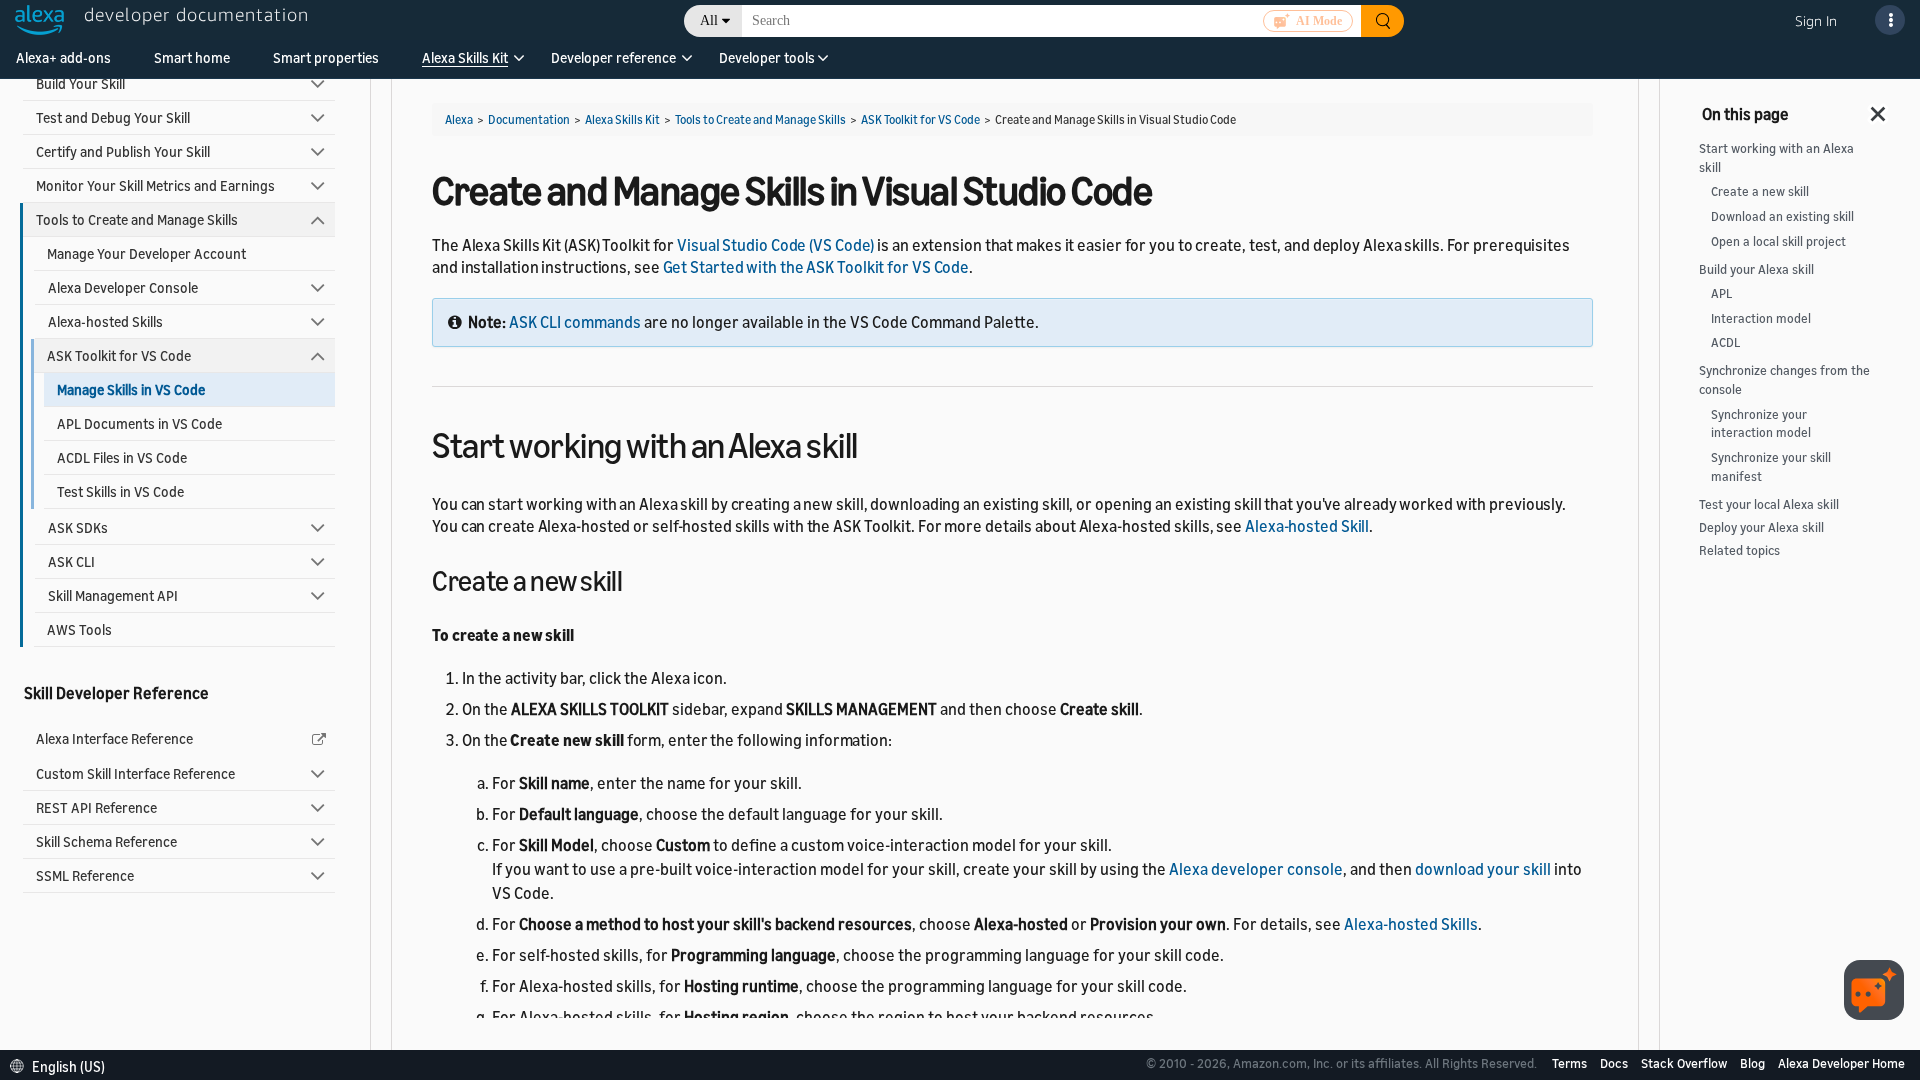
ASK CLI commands (575, 322)
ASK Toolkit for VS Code (119, 355)
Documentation (529, 119)
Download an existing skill (1782, 216)
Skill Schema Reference (106, 841)
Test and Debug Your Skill (113, 117)
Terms (1571, 1063)
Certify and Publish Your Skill (123, 151)
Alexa (459, 119)
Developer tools (767, 57)
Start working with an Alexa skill (1776, 158)
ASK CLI (71, 561)
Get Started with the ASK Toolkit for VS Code (816, 267)
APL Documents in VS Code (139, 423)
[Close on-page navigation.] (1879, 108)
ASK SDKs (78, 527)
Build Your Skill (80, 83)
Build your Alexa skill (1756, 269)
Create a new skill (1760, 191)
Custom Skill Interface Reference (135, 773)
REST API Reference (96, 807)
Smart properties (326, 57)
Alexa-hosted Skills (105, 321)
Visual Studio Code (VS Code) (775, 245)
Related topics (1739, 550)
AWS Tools (79, 629)
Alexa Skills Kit (465, 57)
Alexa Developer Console (123, 287)
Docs (1615, 1063)
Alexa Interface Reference (114, 738)
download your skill (1483, 869)
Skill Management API (113, 595)
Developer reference (613, 57)
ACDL (1725, 342)
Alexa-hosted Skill (1307, 526)
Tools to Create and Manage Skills (137, 219)
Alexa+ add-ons (63, 57)
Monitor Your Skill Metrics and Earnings (155, 185)
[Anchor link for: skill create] (637, 579)
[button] (465, 64)
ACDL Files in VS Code (122, 457)
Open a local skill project (1778, 241)
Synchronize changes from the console (1784, 380)
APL (1721, 293)
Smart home (192, 57)
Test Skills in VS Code (120, 491)
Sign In (1816, 20)
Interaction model (1761, 318)
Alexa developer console (1256, 869)
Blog (1754, 1063)
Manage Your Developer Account (146, 253)
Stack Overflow (1685, 1063)
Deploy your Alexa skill (1761, 527)
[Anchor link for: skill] (875, 442)
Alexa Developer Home (1841, 1063)
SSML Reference (85, 875)
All (709, 20)
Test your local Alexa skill (1769, 504)
